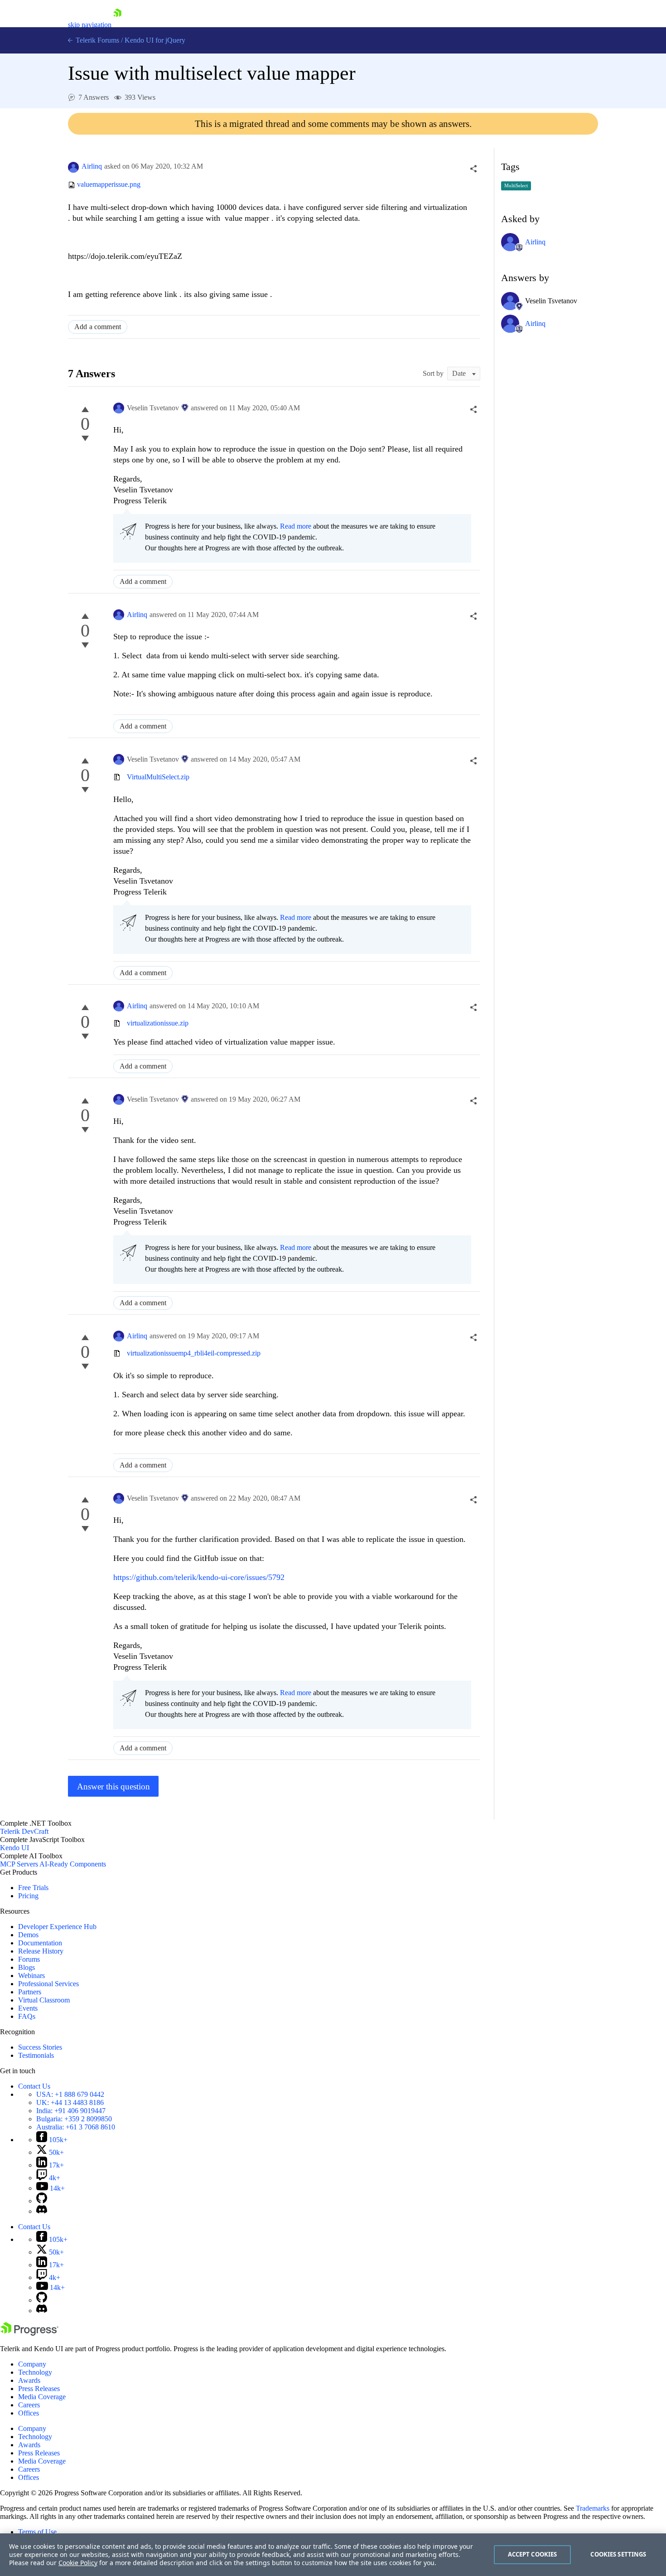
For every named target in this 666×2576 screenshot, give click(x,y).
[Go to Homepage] (117, 25)
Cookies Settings (618, 2554)
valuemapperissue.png (109, 185)
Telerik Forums (97, 40)
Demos (28, 1935)
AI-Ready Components (73, 1864)
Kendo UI (14, 1848)
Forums (29, 1959)
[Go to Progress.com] (29, 2333)
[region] (333, 2555)
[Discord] (42, 2211)
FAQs (27, 2016)
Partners (30, 1992)
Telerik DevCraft (24, 1831)
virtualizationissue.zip (158, 1023)
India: (71, 2111)
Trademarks (593, 2508)
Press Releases (39, 2389)
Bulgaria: (74, 2119)
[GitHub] (42, 2201)
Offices (29, 2413)
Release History (41, 1951)
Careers (29, 2405)
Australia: (76, 2127)
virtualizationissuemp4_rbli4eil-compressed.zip (194, 1353)
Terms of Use (37, 2532)
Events (28, 2008)
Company (32, 2364)
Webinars (31, 1976)
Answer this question (113, 1786)
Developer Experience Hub (57, 1927)
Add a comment (98, 327)
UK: (70, 2102)
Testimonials (36, 2055)
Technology (35, 2372)
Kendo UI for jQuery (155, 40)
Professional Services (48, 1984)
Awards (29, 2380)
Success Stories (40, 2047)
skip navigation (90, 25)
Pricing (28, 1896)
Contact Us (34, 2086)
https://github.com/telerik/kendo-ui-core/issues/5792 (199, 1577)
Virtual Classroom (44, 2000)
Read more (296, 526)
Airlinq (92, 166)
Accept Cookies (533, 2554)
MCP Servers (19, 1864)
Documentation (40, 1943)
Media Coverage (42, 2397)
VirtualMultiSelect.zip (158, 777)
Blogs (27, 1967)
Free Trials (33, 1888)
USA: (70, 2094)
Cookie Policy (78, 2563)
